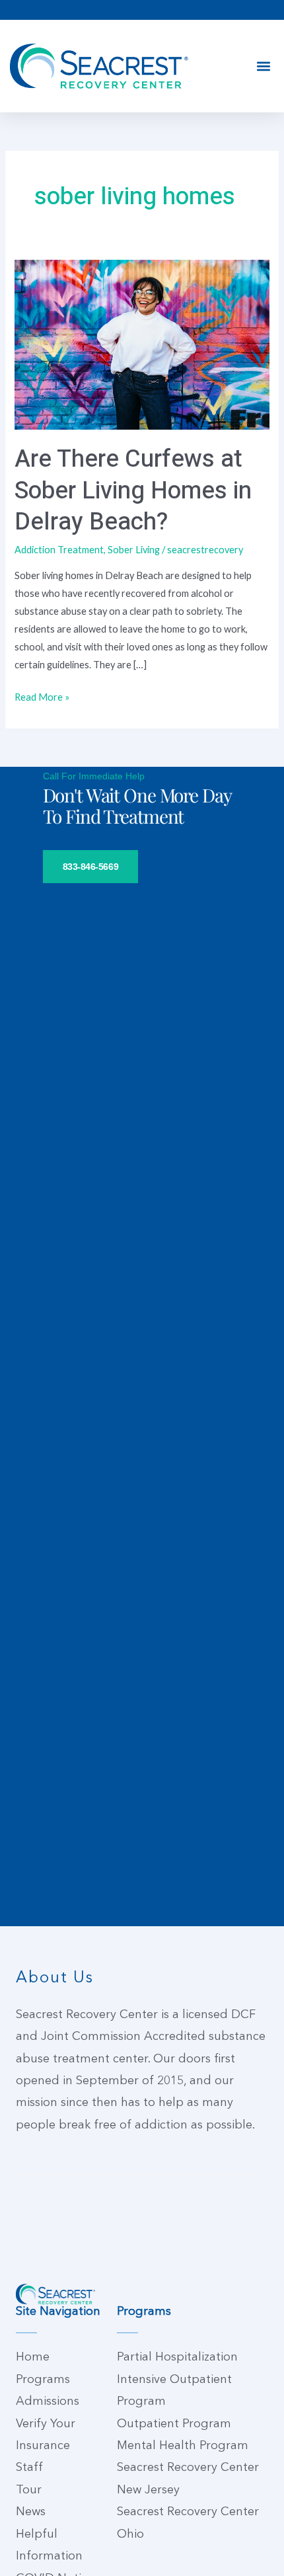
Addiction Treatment (59, 550)
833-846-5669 (91, 867)
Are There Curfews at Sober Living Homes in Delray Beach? (133, 490)
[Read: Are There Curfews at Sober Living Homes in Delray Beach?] (142, 343)
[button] (263, 66)
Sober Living (134, 550)
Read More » (42, 695)
